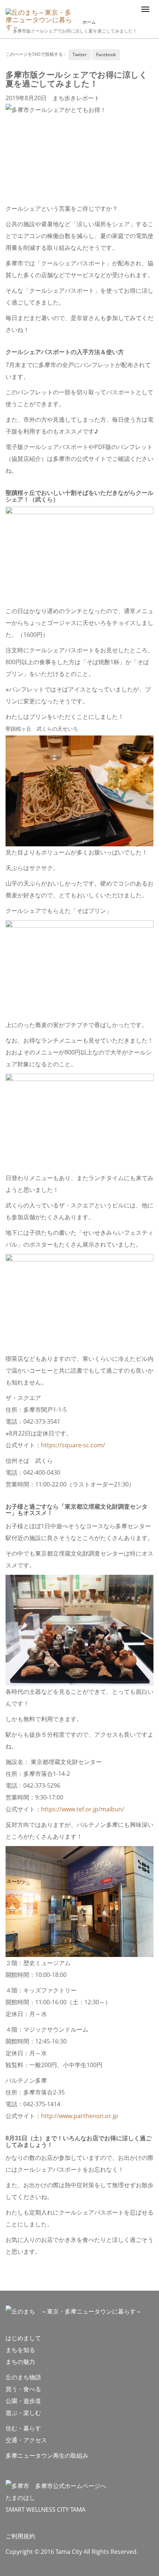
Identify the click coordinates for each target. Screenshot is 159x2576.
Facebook (106, 55)
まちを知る (20, 2350)
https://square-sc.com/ (73, 1445)
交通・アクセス (26, 2440)
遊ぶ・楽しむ (23, 2413)
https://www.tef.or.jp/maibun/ (83, 1809)
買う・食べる (23, 2389)
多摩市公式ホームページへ (68, 2486)
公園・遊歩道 (23, 2401)
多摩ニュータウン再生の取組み (47, 2456)
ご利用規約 (20, 2536)
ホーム (89, 22)
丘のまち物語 (23, 2377)
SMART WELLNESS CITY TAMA (45, 2509)
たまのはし (20, 2498)
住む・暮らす (23, 2428)
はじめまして (23, 2338)
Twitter (80, 55)
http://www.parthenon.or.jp (79, 2116)
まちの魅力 (20, 2362)
